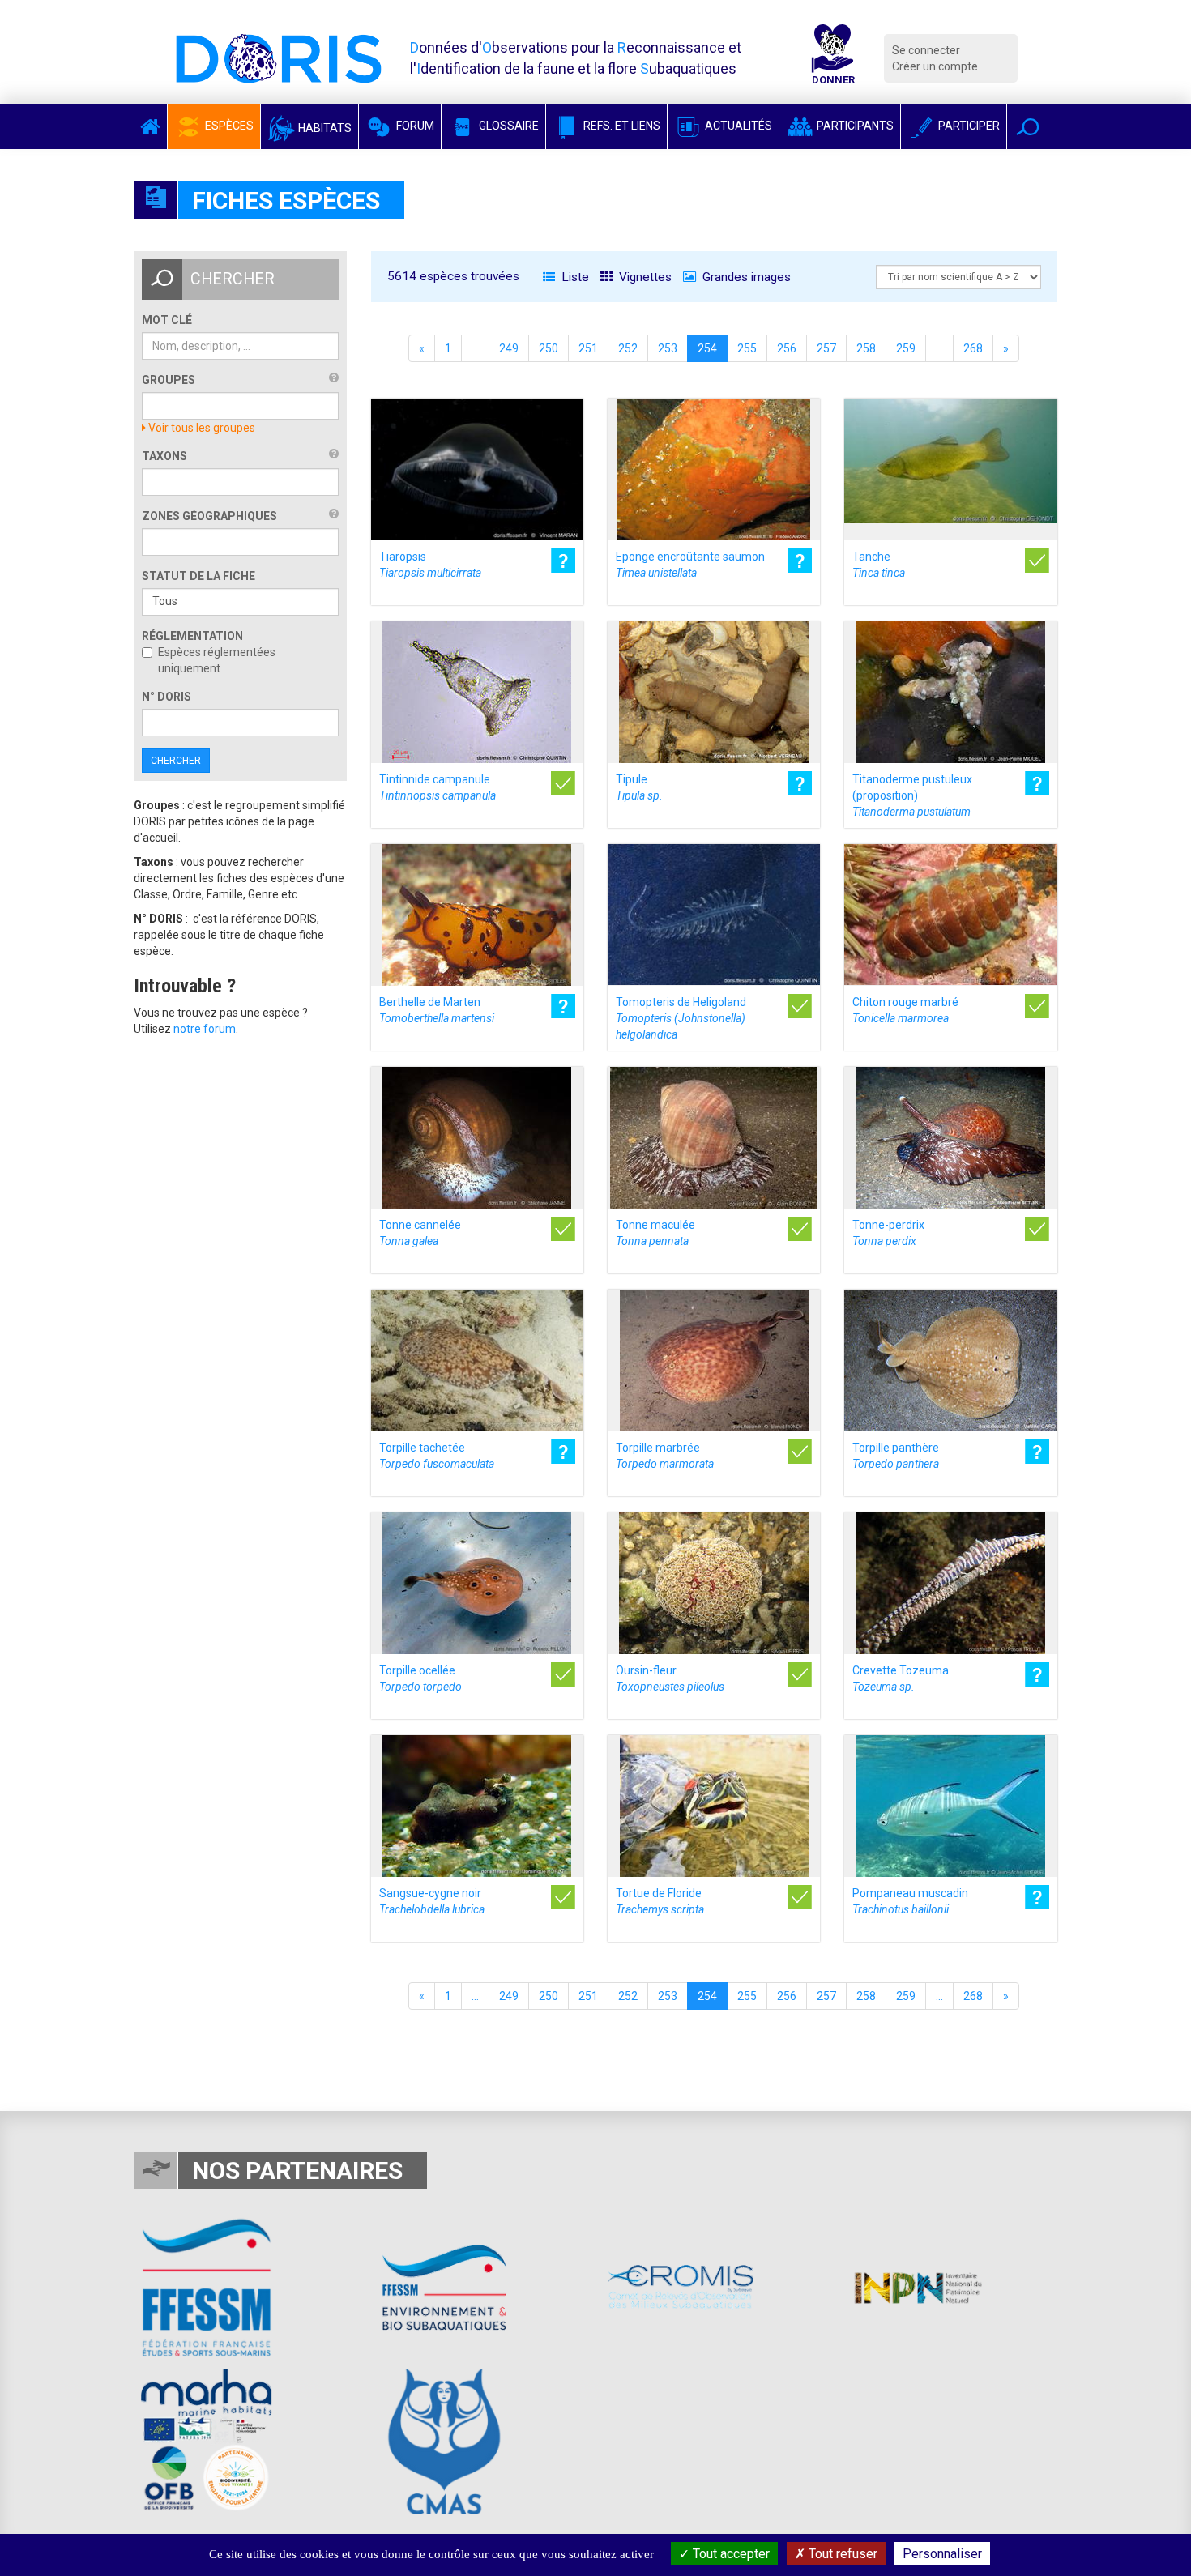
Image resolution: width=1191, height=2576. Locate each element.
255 (747, 348)
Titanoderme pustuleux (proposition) (912, 795)
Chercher (176, 761)
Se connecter (926, 50)
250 (549, 348)
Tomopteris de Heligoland (681, 1018)
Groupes (169, 380)
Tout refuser (841, 2554)
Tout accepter (730, 2554)
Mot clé (167, 320)
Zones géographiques (209, 516)
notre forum (205, 1029)
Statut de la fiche (198, 576)
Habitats (324, 128)
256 (787, 348)
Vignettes (644, 277)
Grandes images (745, 277)
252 (628, 348)
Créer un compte (935, 66)
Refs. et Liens (621, 126)
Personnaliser (942, 2554)
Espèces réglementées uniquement (217, 660)
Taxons (164, 456)
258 (866, 348)
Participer (968, 126)
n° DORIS (166, 697)
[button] (1028, 127)
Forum (414, 126)
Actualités (737, 126)
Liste (574, 277)
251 (588, 348)
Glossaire (508, 126)
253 (668, 348)
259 (906, 348)
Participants (854, 126)
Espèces (228, 126)
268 (973, 348)
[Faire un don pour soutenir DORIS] (833, 58)
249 (509, 348)
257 (826, 348)
